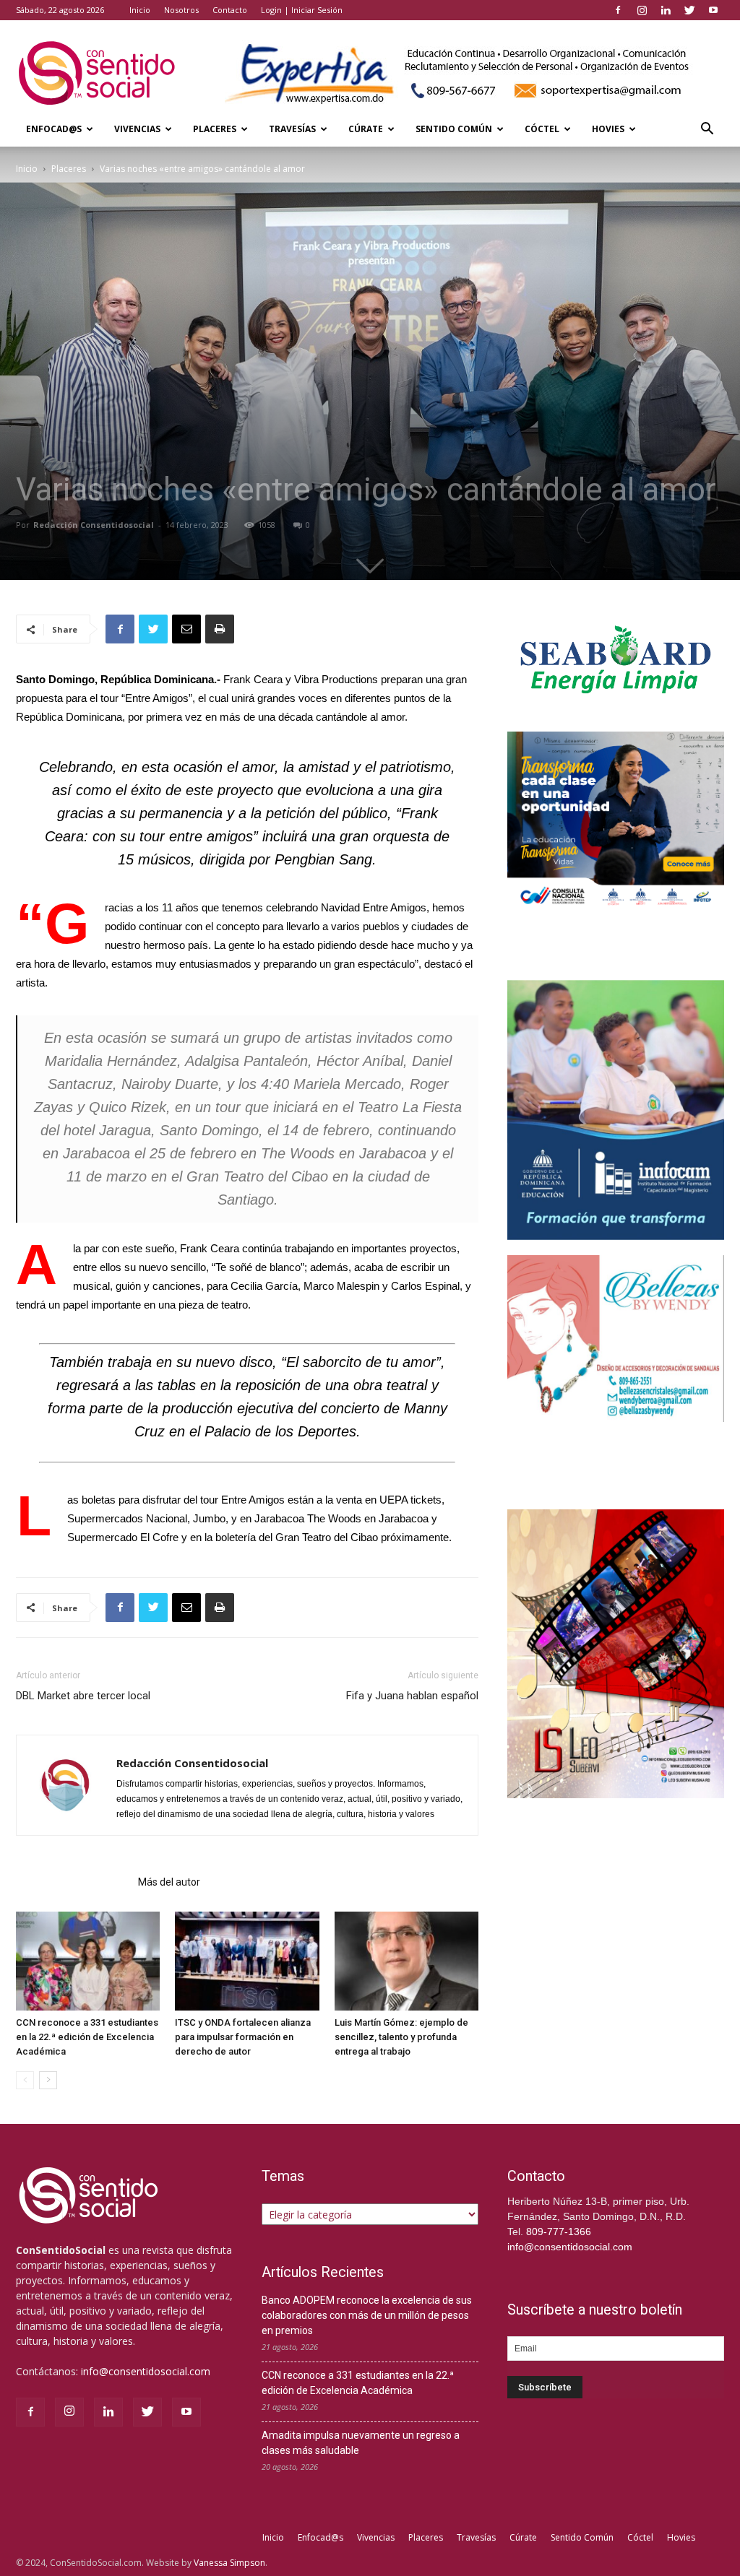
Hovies (608, 129)
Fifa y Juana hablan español (412, 1696)
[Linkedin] (666, 10)
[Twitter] (689, 10)
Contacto (230, 10)
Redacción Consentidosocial (94, 525)
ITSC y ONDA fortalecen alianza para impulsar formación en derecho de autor (243, 2037)
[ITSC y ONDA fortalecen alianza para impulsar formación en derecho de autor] (247, 1961)
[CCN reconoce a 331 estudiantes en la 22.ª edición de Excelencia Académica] (88, 1961)
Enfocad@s (54, 129)
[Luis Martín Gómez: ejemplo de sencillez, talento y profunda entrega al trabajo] (406, 1961)
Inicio (140, 10)
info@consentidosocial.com (146, 2371)
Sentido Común (454, 129)
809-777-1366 (559, 2232)
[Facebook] (618, 10)
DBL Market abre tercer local (83, 1696)
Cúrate (366, 129)
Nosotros (181, 10)
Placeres (215, 129)
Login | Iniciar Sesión (302, 10)
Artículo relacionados (73, 1882)
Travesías (292, 129)
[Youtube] (713, 10)
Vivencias (137, 129)
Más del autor (169, 1882)
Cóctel (542, 129)
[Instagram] (642, 10)
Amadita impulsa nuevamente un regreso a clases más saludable (361, 2443)
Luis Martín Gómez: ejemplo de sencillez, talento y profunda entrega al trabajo (401, 2037)
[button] (707, 130)
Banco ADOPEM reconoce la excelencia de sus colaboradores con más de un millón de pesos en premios (367, 2315)
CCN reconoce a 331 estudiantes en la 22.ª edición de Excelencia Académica (87, 2037)
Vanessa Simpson (229, 2563)
